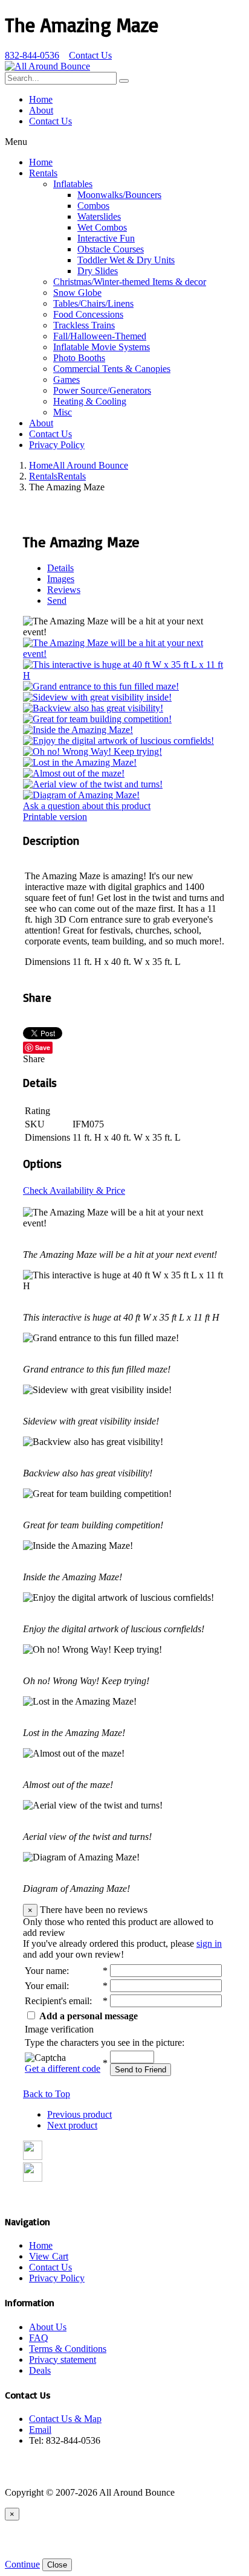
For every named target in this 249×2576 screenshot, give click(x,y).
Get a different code (63, 2068)
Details (60, 568)
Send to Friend (141, 2070)
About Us (48, 2327)
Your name (46, 1971)
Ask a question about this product (87, 806)
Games (66, 380)
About (41, 110)
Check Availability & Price (74, 1190)
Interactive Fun (106, 238)
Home (41, 99)
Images (61, 579)
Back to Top (47, 2094)
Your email (46, 1986)
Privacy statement (63, 2360)
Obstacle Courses (111, 249)
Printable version (55, 817)
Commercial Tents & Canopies (112, 369)
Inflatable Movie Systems (102, 347)
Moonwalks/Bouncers (119, 195)
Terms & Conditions (68, 2349)
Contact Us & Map (65, 2419)
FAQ (39, 2338)
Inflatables (73, 184)
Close (57, 2565)
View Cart (49, 2256)
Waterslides (99, 216)
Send (57, 601)
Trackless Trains (84, 325)
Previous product (79, 2114)
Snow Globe (77, 293)
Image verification (59, 2029)
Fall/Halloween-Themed (100, 336)
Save (43, 1047)
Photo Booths (79, 358)
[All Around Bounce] (47, 66)
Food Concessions (88, 314)
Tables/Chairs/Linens (93, 303)
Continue (22, 2564)
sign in (209, 1943)
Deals (40, 2370)
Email (40, 2430)
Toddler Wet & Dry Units (126, 260)
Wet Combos (102, 227)
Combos (93, 206)
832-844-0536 (32, 55)
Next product (72, 2125)
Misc (63, 412)
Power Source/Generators (102, 390)
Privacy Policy (57, 445)
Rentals (43, 173)
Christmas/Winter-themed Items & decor (130, 282)
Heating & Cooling (90, 401)
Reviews (64, 590)
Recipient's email (57, 2001)
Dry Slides (98, 271)
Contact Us (90, 55)
